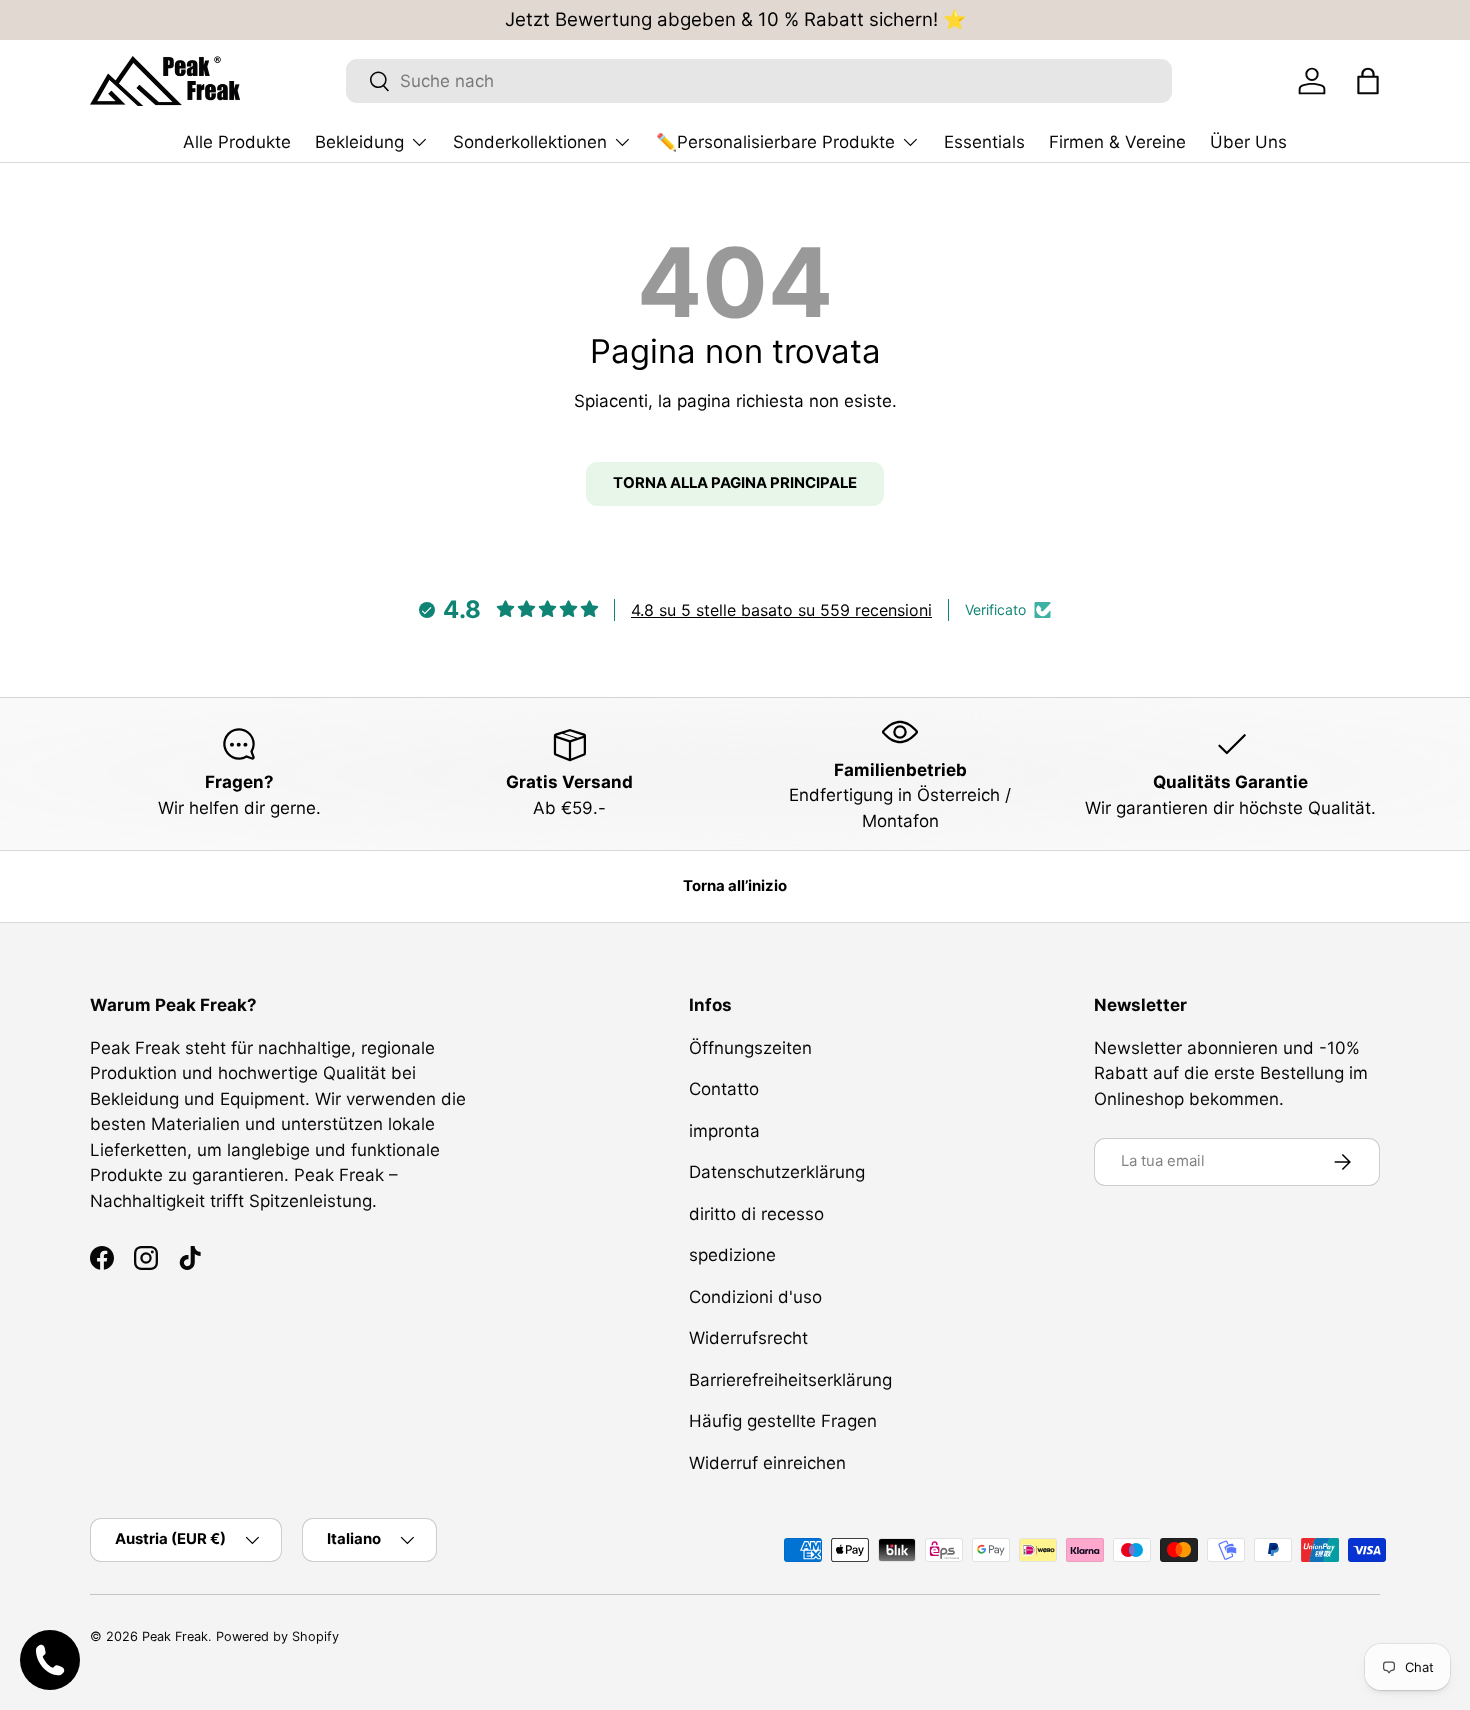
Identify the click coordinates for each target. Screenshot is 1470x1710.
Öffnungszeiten (750, 1048)
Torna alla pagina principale (735, 483)
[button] (1368, 81)
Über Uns (1248, 142)
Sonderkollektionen (530, 142)
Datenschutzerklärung (777, 1172)
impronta (724, 1131)
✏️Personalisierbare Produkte (775, 142)
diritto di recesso (756, 1214)
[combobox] (759, 81)
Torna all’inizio (735, 886)
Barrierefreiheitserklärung (790, 1380)
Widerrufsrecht (748, 1338)
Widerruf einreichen (767, 1463)
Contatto (724, 1089)
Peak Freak (175, 1636)
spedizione (732, 1255)
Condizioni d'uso (755, 1297)
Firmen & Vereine (1117, 142)
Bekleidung (359, 142)
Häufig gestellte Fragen (783, 1421)
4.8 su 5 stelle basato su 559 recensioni (781, 610)
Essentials (984, 142)
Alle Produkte (237, 142)
